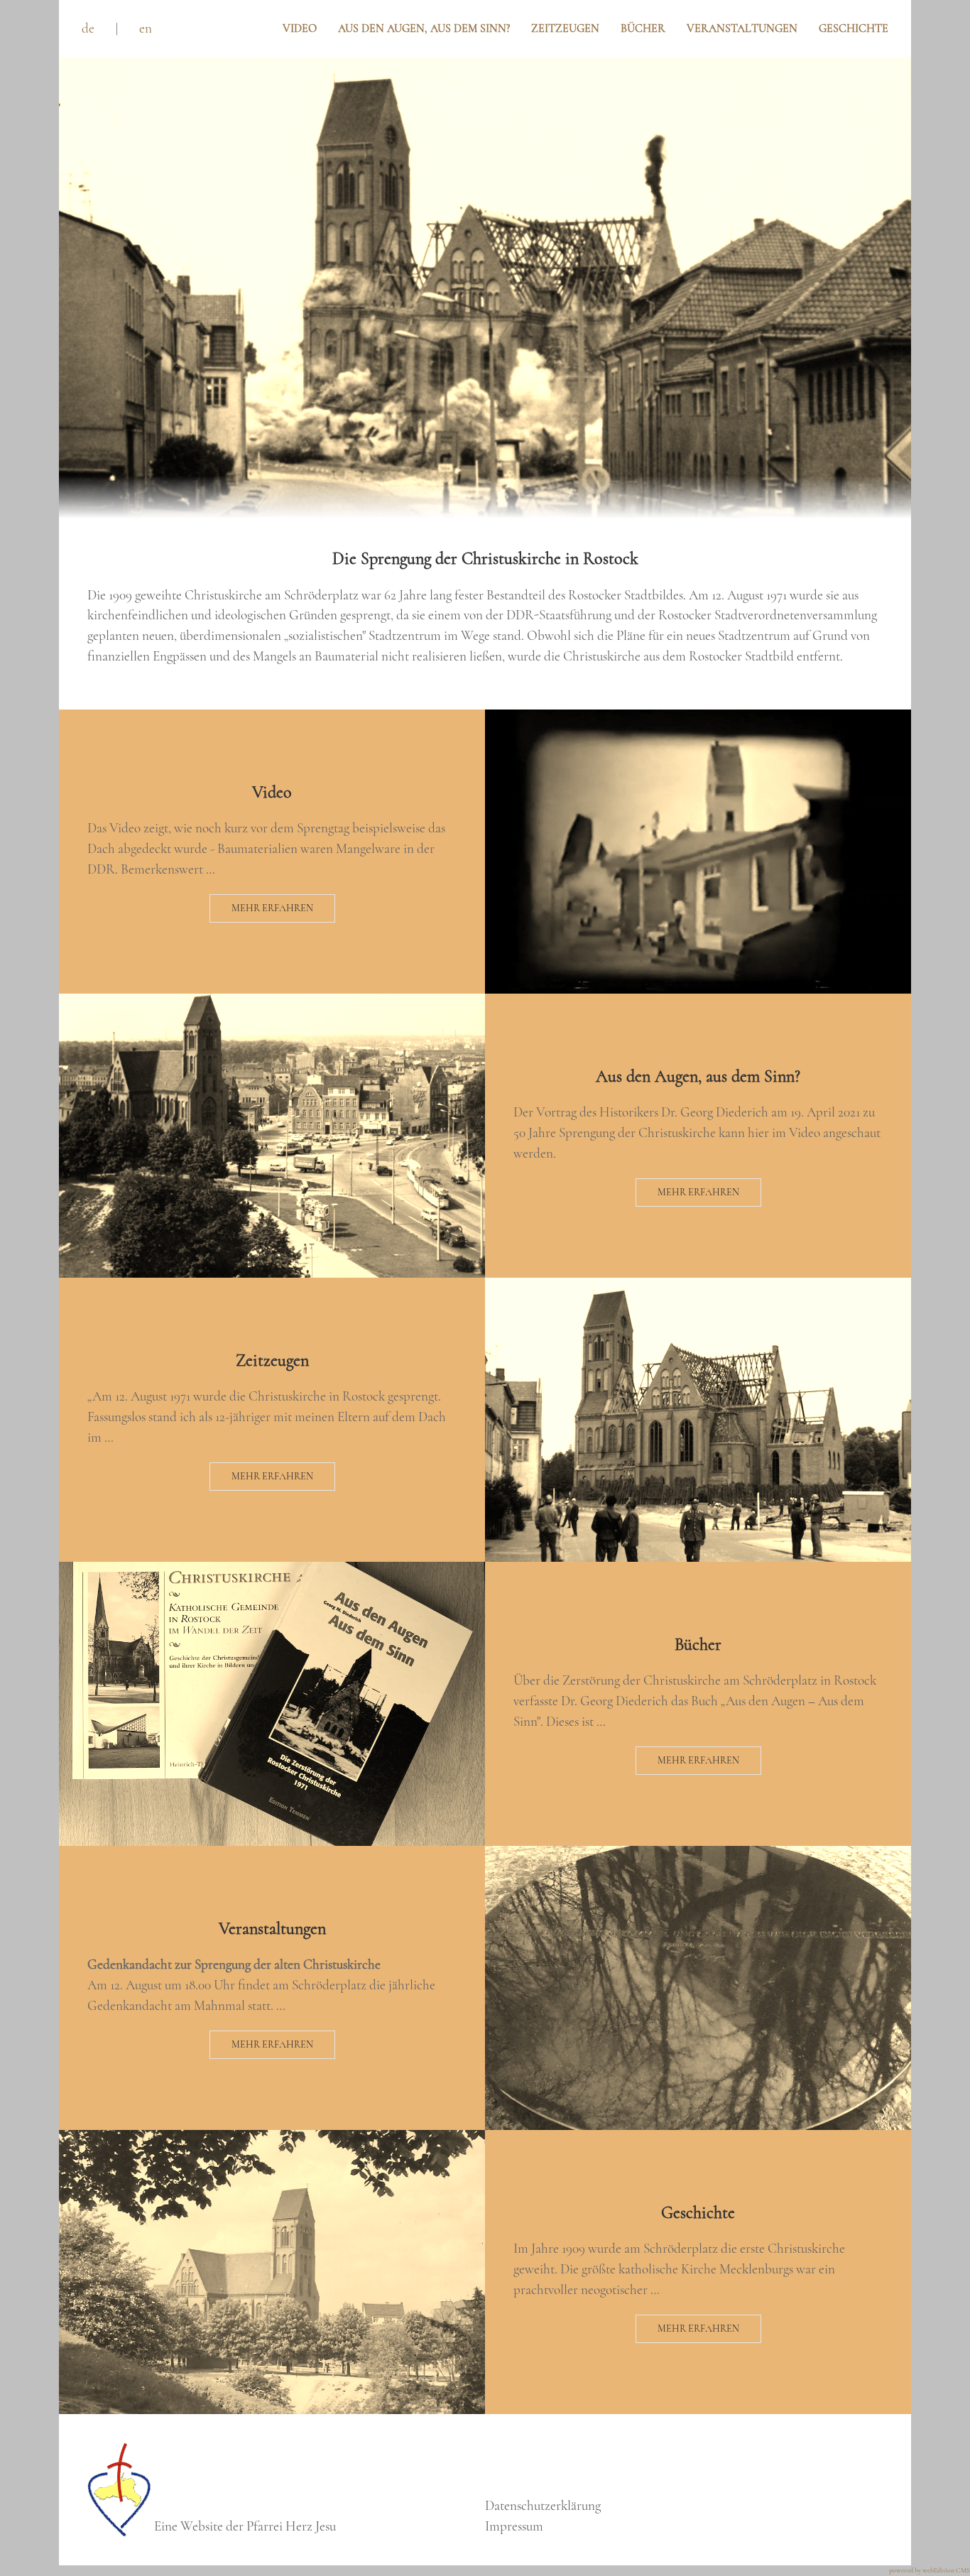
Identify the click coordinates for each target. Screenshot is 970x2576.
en (146, 28)
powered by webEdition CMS (930, 2570)
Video (300, 28)
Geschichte (854, 28)
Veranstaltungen (742, 28)
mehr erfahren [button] (272, 908)
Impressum (514, 2526)
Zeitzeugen (565, 28)
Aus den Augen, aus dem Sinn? (424, 28)
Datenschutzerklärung (543, 2506)
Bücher (643, 28)
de (88, 28)
